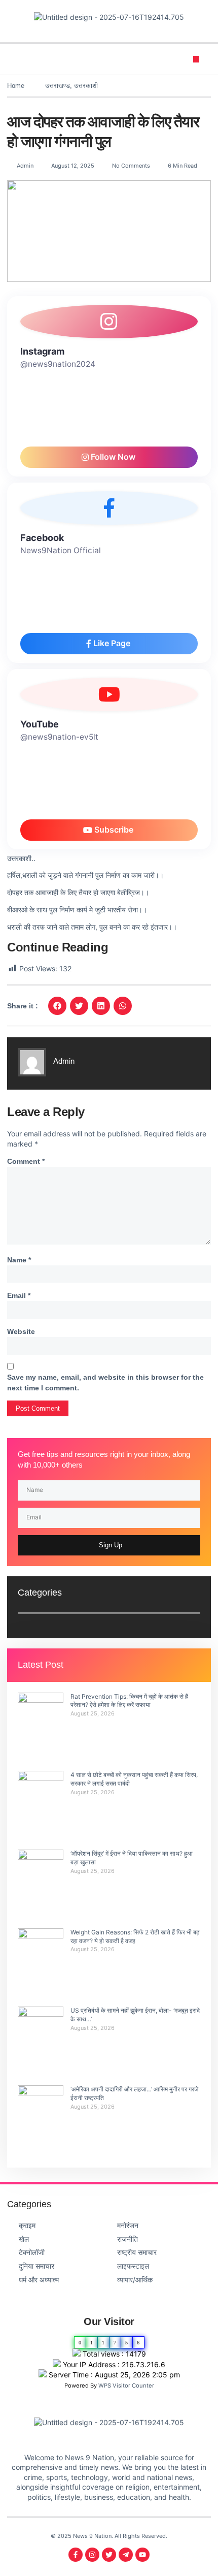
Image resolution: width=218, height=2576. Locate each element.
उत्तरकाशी (86, 86)
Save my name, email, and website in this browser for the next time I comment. (105, 1382)
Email (19, 1295)
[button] (196, 59)
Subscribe (113, 830)
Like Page (111, 643)
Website (21, 1331)
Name (19, 1260)
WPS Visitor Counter (126, 2386)
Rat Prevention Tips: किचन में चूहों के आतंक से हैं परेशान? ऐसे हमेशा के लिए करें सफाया (129, 1701)
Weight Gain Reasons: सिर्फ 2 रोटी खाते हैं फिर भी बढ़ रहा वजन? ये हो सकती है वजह (135, 1936)
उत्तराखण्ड (58, 86)
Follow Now (112, 457)
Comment (26, 1161)
